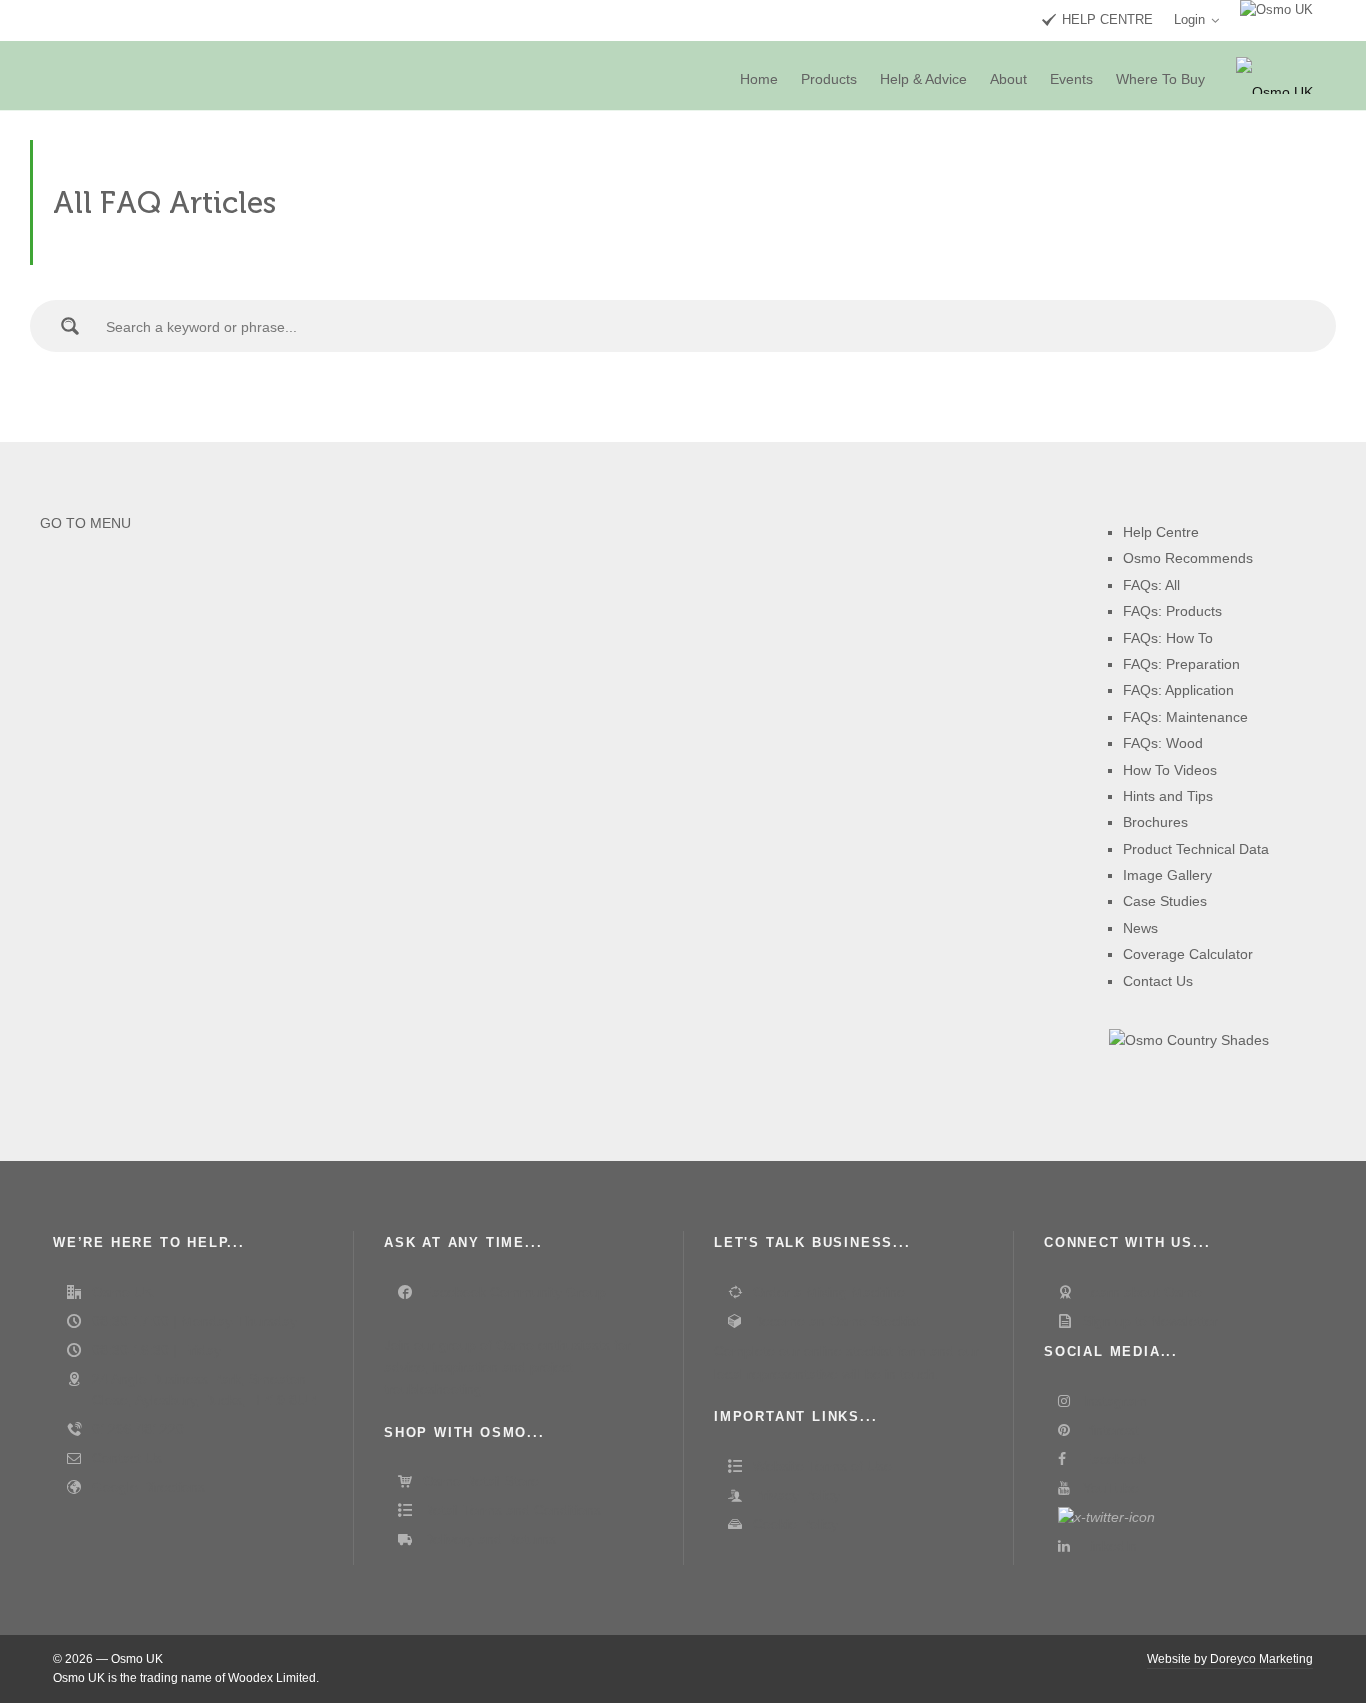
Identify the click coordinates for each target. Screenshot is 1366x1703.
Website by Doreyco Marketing (1230, 1659)
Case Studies (1165, 901)
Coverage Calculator (1188, 954)
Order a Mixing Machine (829, 1292)
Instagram (1115, 1401)
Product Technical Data (1196, 849)
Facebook (1114, 1459)
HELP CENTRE (1107, 19)
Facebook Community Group (514, 1292)
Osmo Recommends (1188, 558)
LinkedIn (1110, 1546)
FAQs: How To (1168, 638)
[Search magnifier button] (70, 326)
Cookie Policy (795, 1524)
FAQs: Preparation (1181, 664)
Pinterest (1111, 1430)
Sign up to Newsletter (1150, 1321)
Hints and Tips (1168, 796)
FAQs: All (1151, 585)
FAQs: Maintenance (1185, 717)
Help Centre (1161, 532)
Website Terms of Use (822, 1466)
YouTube (1111, 1488)
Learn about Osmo (1142, 1292)
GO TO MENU (85, 523)
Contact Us (1158, 981)
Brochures (1155, 822)
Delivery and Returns (489, 1539)
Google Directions (148, 1487)
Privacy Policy (796, 1495)
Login (1189, 19)
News (1140, 928)
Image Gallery (1167, 875)
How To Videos (1170, 770)
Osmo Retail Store (481, 1481)
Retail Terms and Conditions (512, 1510)
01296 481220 (138, 1429)
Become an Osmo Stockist (836, 1321)
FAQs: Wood (1163, 743)
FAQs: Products (1172, 611)
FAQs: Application (1178, 690)
